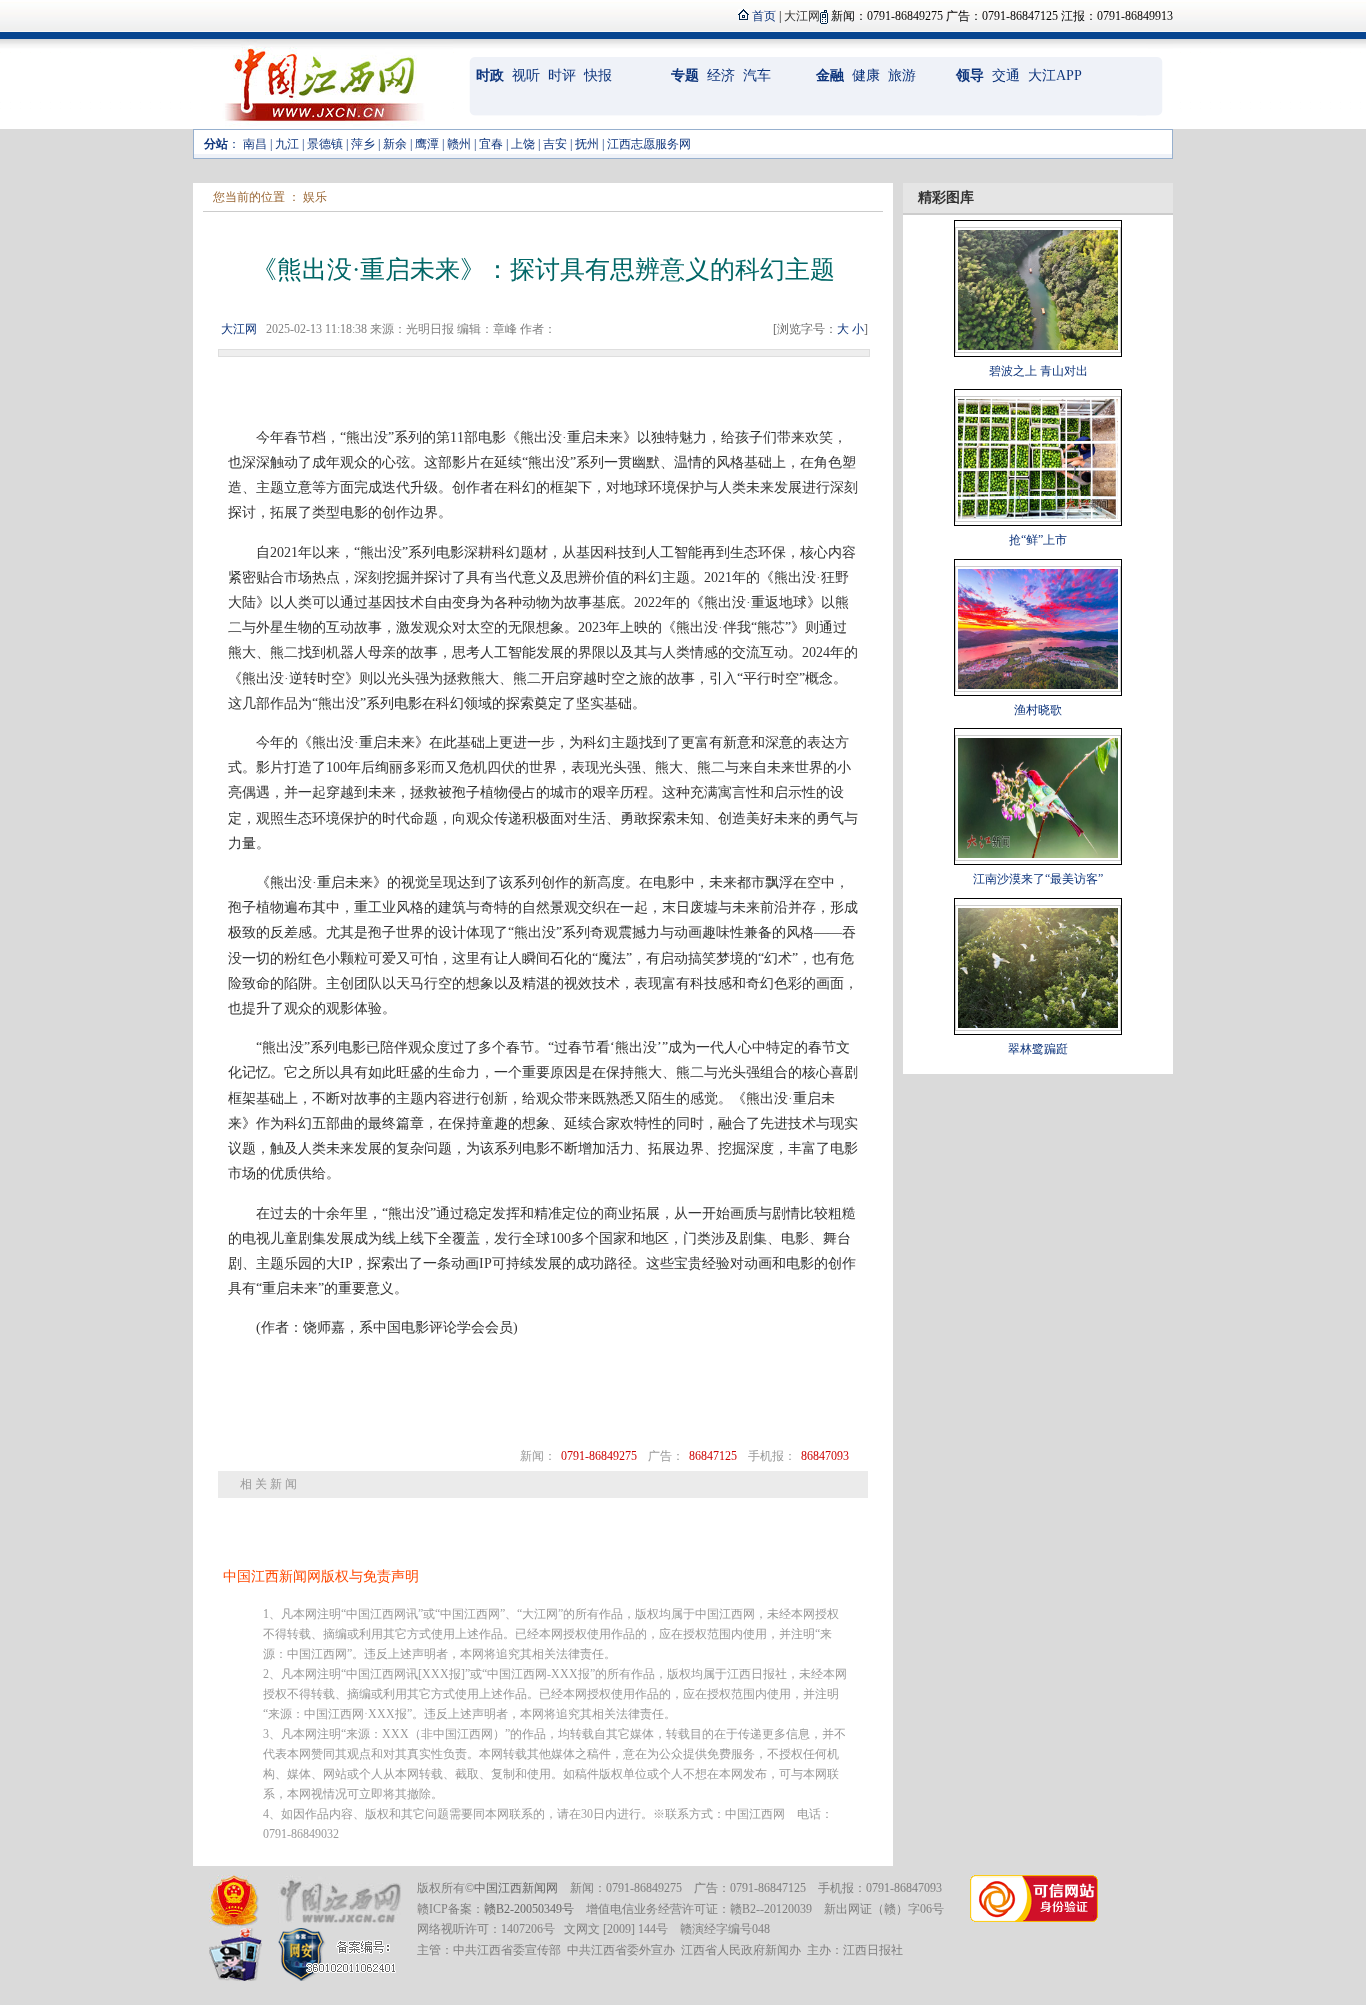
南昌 (255, 144)
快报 (598, 75)
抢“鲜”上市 (1038, 540)
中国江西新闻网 (516, 1888)
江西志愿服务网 (649, 144)
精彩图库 (946, 197)
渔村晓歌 (1038, 710)
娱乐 (315, 197)
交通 (1006, 75)
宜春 (491, 144)
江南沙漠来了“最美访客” (1038, 879)
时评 (562, 75)
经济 (721, 75)
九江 (287, 144)
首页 (764, 16)
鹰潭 (427, 144)
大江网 (239, 329)
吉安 (555, 144)
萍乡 (363, 144)
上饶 (523, 144)
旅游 (902, 75)
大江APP (1055, 75)
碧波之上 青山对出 (1038, 371)
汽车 (757, 75)
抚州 (587, 144)
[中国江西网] (339, 1901)
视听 (526, 75)
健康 (866, 75)
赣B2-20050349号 (529, 1909)
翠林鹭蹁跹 (1038, 1049)
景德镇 (325, 144)
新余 (395, 144)
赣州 (459, 144)
